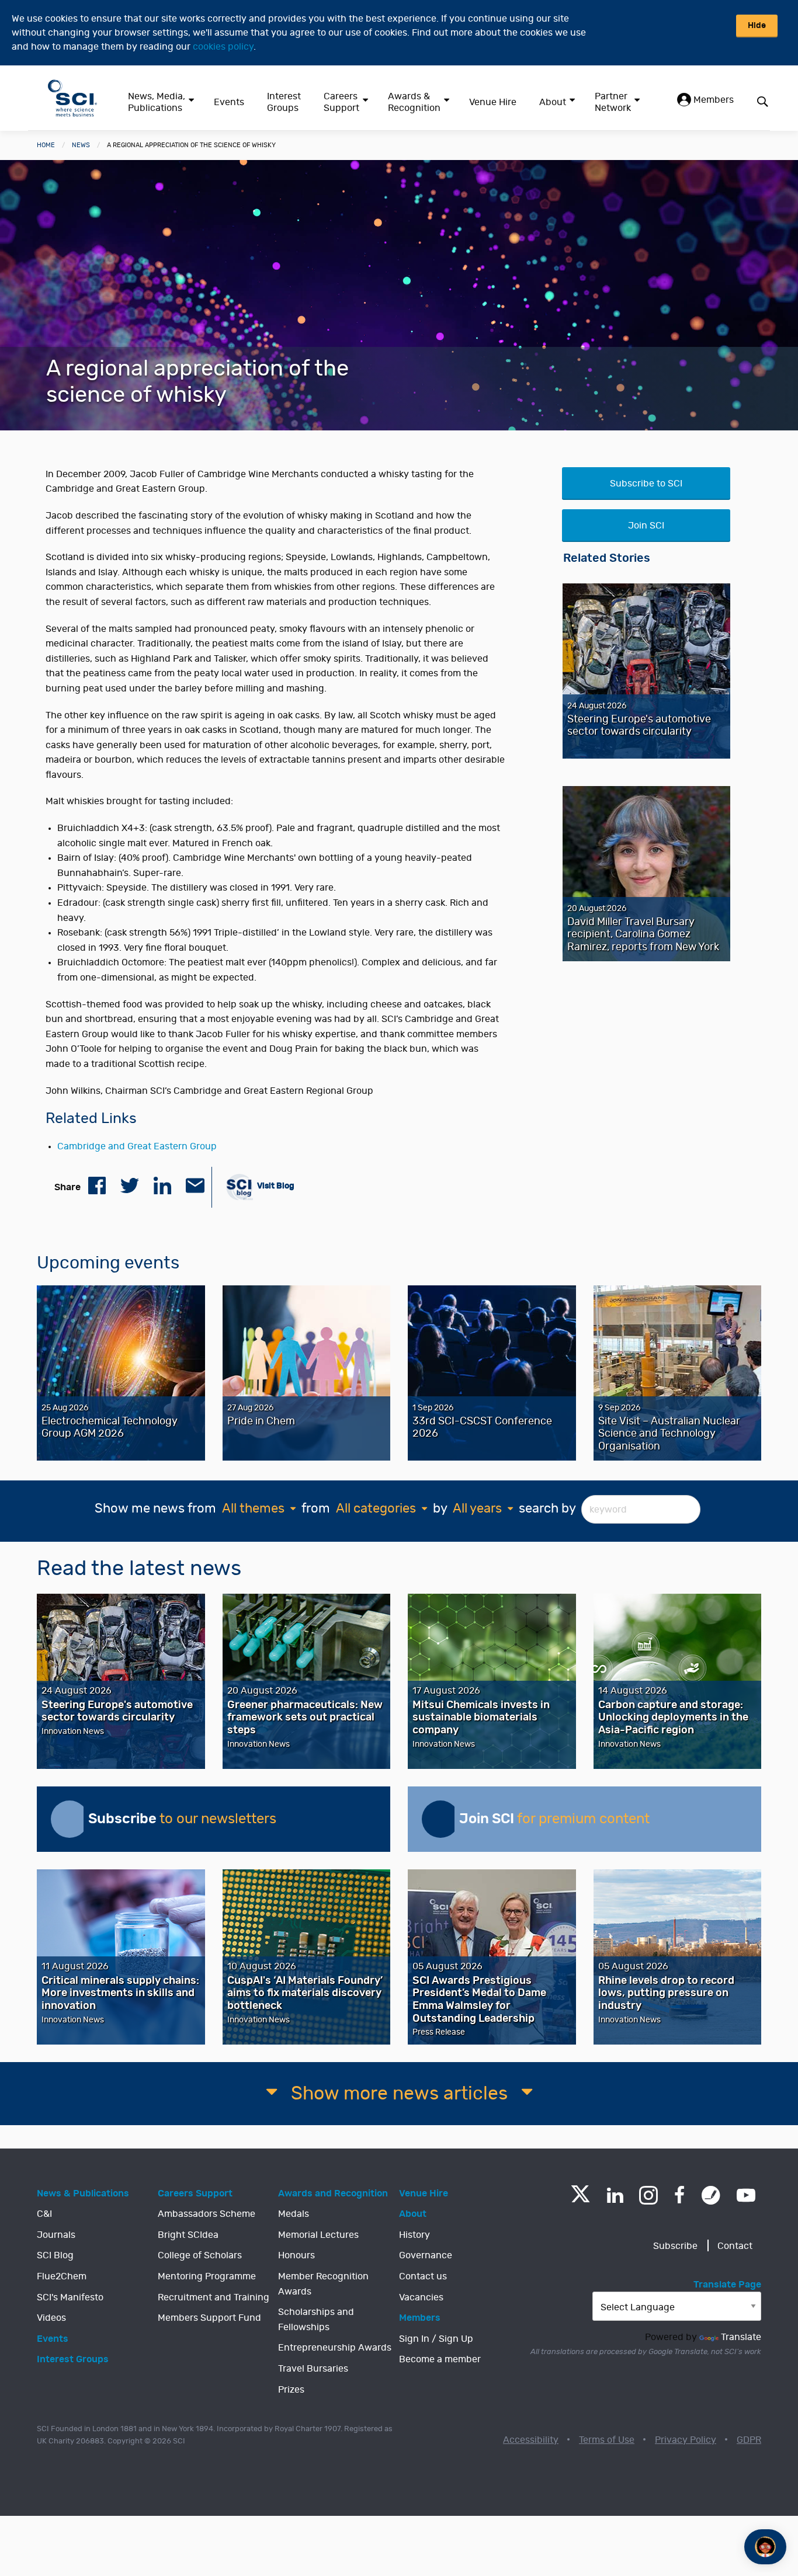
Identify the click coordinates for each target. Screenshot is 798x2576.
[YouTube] (746, 2195)
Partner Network (613, 102)
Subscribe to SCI (646, 484)
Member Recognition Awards (323, 2284)
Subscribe (675, 2246)
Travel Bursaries (313, 2369)
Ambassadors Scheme (207, 2214)
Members (712, 100)
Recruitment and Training (214, 2297)
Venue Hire (493, 102)
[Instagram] (648, 2195)
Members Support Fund (209, 2318)
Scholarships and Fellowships (316, 2320)
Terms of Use (607, 2440)
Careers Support (341, 102)
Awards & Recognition (414, 102)
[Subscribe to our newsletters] (70, 1819)
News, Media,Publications (157, 102)
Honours (296, 2255)
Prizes (291, 2390)
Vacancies (421, 2297)
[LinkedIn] (615, 2195)
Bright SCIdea (188, 2235)
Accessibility (531, 2440)
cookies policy (223, 47)
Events (229, 102)
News (81, 145)
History (414, 2235)
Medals (294, 2214)
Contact (735, 2246)
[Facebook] (680, 2195)
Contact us (423, 2276)
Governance (426, 2255)
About (553, 102)
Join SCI (646, 526)
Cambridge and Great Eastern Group (137, 1146)
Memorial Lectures (318, 2235)
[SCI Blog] (711, 2195)
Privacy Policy (686, 2440)
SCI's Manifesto (70, 2297)
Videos (51, 2318)
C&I (44, 2214)
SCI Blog (55, 2255)
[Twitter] (580, 2199)
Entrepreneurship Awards (335, 2348)
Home (46, 145)
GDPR (749, 2440)
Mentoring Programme (207, 2276)
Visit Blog (275, 1186)
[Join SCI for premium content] (440, 1819)
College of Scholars (200, 2255)
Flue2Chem (62, 2276)
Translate (741, 2337)
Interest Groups (284, 102)
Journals (56, 2235)
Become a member (440, 2359)
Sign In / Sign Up (436, 2339)
